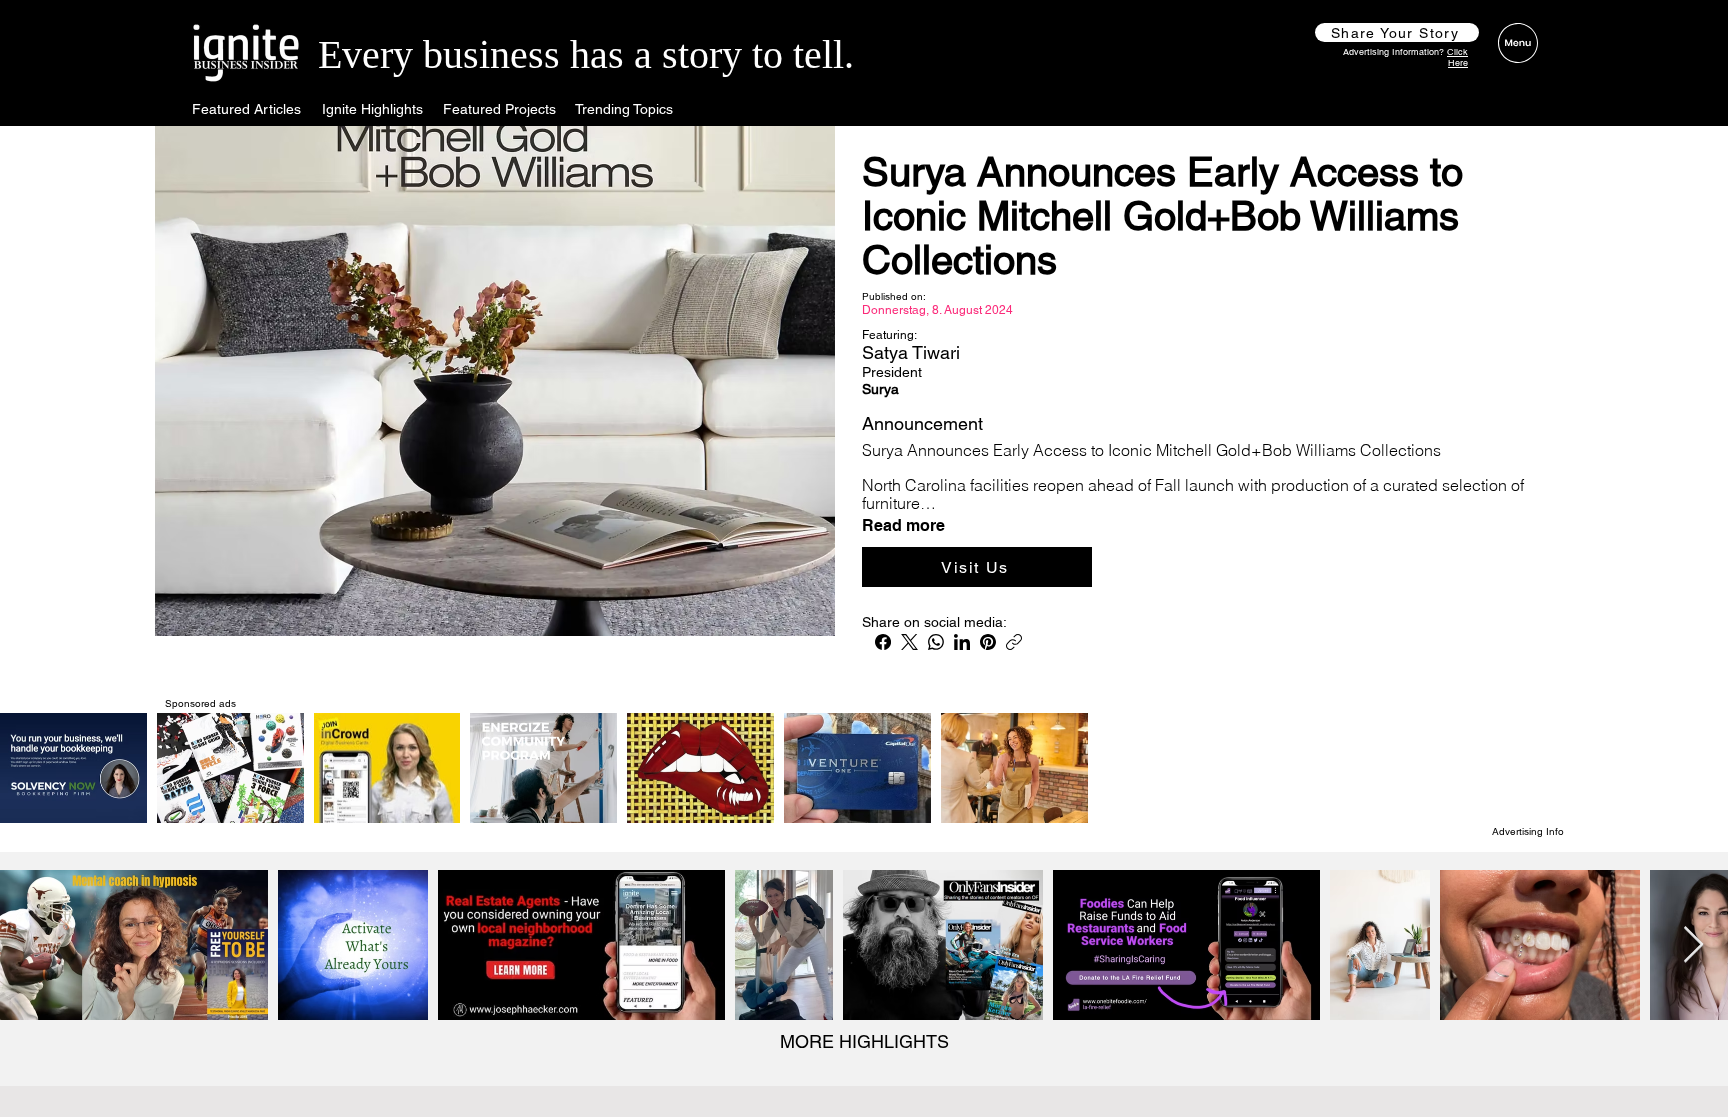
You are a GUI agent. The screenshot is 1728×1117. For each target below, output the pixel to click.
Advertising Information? (1405, 57)
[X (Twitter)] (909, 642)
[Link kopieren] (1014, 642)
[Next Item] (1693, 945)
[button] (1397, 32)
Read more (903, 526)
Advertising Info (1528, 831)
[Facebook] (883, 642)
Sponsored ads (200, 703)
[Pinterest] (988, 642)
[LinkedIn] (962, 642)
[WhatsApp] (936, 642)
